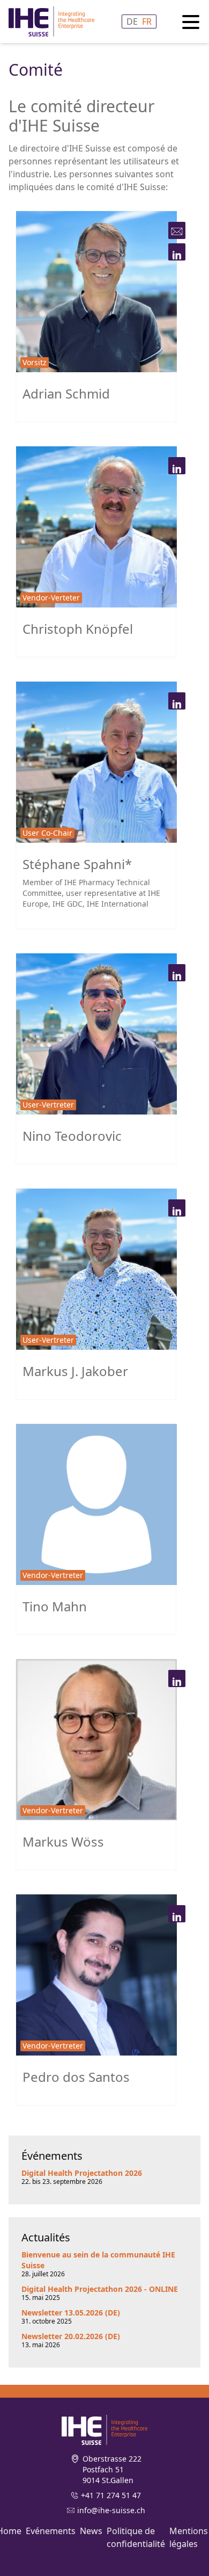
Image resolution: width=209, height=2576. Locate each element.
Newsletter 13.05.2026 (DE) (71, 2313)
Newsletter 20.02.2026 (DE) (71, 2336)
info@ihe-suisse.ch (111, 2510)
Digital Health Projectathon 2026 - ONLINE (100, 2289)
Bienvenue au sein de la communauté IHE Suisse (98, 2260)
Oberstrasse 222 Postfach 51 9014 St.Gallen (112, 2469)
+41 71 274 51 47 (111, 2495)
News (91, 2531)
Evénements (51, 2531)
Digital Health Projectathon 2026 (82, 2173)
